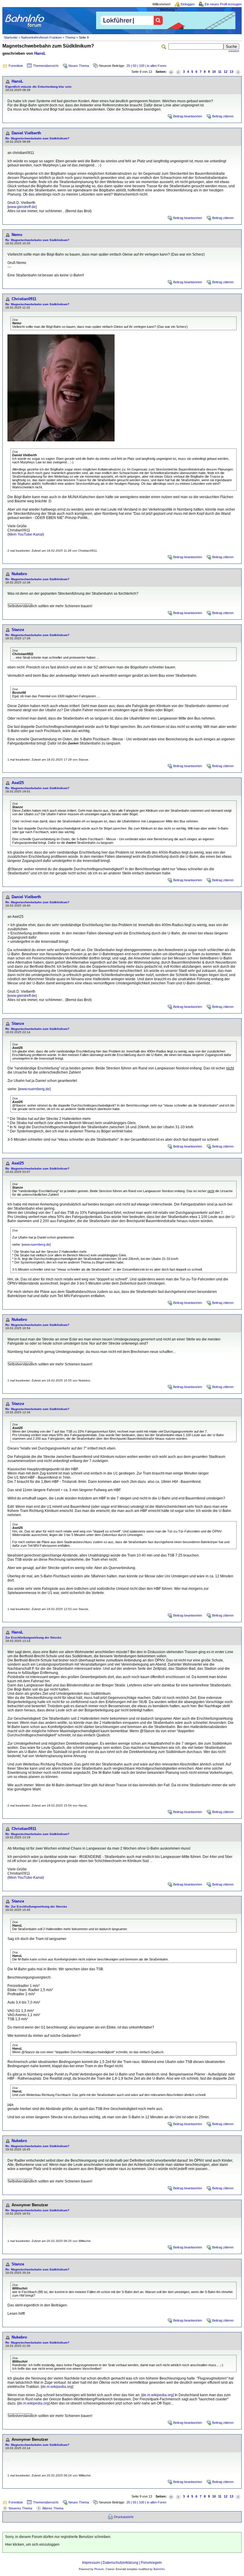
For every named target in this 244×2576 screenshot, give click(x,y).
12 (226, 72)
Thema (70, 37)
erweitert (234, 51)
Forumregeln (151, 2563)
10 (214, 72)
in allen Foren (157, 66)
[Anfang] (171, 72)
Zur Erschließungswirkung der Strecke (33, 1638)
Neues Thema (79, 66)
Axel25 (18, 783)
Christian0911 (24, 299)
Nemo (17, 235)
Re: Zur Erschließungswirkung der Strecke (36, 1907)
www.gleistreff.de (22, 207)
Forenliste (16, 66)
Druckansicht (124, 2517)
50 (134, 66)
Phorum (99, 2569)
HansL (40, 53)
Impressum (91, 2563)
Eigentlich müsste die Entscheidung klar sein (38, 87)
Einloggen (188, 4)
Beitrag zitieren (223, 116)
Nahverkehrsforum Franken (41, 37)
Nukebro (19, 574)
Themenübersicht (46, 66)
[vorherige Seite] (178, 72)
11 (220, 72)
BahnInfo (159, 2569)
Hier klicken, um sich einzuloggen (32, 2544)
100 (142, 66)
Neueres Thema (20, 2508)
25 (128, 66)
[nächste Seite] (238, 72)
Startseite (11, 37)
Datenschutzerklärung (121, 2563)
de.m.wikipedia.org (57, 2387)
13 (232, 72)
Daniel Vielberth (26, 133)
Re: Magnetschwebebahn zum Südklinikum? (37, 138)
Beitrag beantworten (188, 116)
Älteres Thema (53, 2508)
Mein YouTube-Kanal (26, 534)
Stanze (18, 630)
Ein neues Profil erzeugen (223, 4)
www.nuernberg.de (34, 1089)
